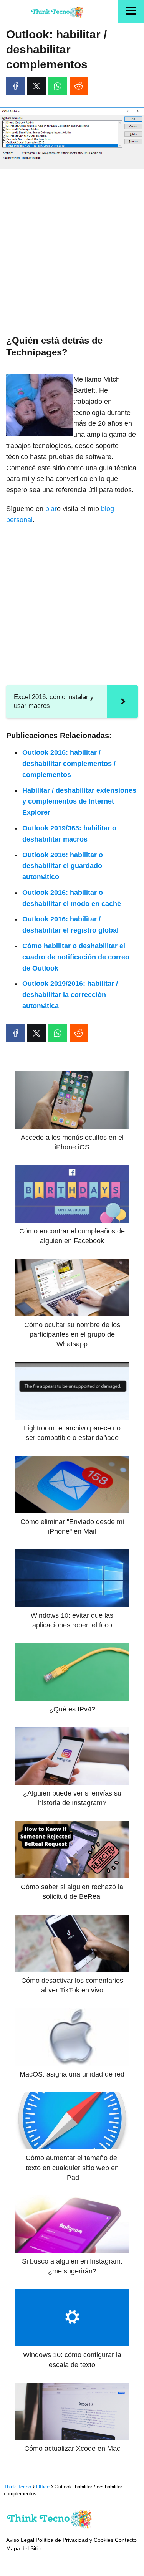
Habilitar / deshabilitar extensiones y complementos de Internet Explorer (79, 802)
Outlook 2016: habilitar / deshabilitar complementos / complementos (69, 764)
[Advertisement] (72, 250)
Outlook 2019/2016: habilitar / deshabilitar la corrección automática (70, 995)
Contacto (126, 2540)
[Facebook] (15, 86)
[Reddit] (79, 86)
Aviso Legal (20, 2540)
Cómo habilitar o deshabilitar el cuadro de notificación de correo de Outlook (76, 957)
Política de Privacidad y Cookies (74, 2540)
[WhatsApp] (58, 86)
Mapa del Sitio (23, 2548)
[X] (36, 86)
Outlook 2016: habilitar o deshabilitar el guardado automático (63, 866)
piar (51, 509)
